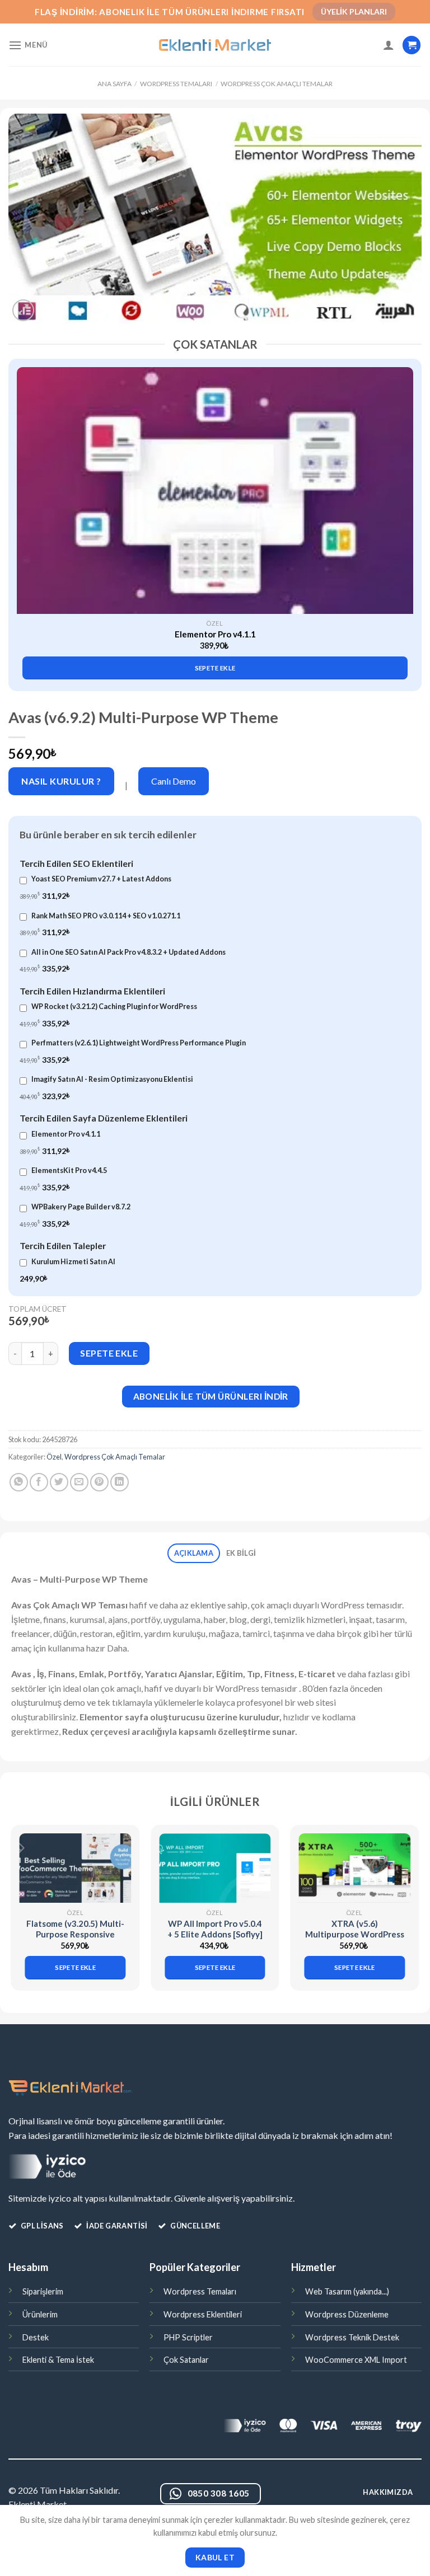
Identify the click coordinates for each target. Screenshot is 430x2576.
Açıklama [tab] (194, 1553)
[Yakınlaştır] (23, 310)
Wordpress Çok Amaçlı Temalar (277, 84)
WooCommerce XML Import (356, 2360)
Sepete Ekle (109, 1353)
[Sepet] (412, 45)
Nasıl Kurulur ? (61, 781)
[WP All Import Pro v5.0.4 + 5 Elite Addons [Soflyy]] (215, 1868)
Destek (36, 2337)
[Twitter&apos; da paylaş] (59, 1482)
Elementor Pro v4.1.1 (215, 634)
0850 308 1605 (219, 2493)
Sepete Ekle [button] (215, 668)
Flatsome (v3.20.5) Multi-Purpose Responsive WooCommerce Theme (75, 1934)
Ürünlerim (40, 2314)
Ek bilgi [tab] (241, 1553)
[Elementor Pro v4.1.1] (215, 491)
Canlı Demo (174, 781)
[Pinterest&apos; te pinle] (99, 1482)
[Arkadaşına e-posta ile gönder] (79, 1482)
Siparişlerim (43, 2291)
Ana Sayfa (114, 84)
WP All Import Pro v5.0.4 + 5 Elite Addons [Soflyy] (215, 1929)
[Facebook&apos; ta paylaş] (39, 1482)
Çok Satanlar (186, 2360)
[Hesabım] (389, 45)
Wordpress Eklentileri (203, 2314)
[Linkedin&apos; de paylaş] (120, 1482)
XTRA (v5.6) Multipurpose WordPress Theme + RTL (355, 1934)
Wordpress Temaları (176, 84)
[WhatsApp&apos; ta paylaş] (19, 1482)
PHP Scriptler (188, 2337)
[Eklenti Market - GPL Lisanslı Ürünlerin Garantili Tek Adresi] (215, 45)
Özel (54, 1457)
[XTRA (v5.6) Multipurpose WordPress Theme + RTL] (354, 1868)
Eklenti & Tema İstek (58, 2360)
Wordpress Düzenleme (347, 2314)
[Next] (405, 509)
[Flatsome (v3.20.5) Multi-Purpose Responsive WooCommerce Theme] (76, 1868)
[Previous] (25, 509)
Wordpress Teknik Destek (352, 2337)
